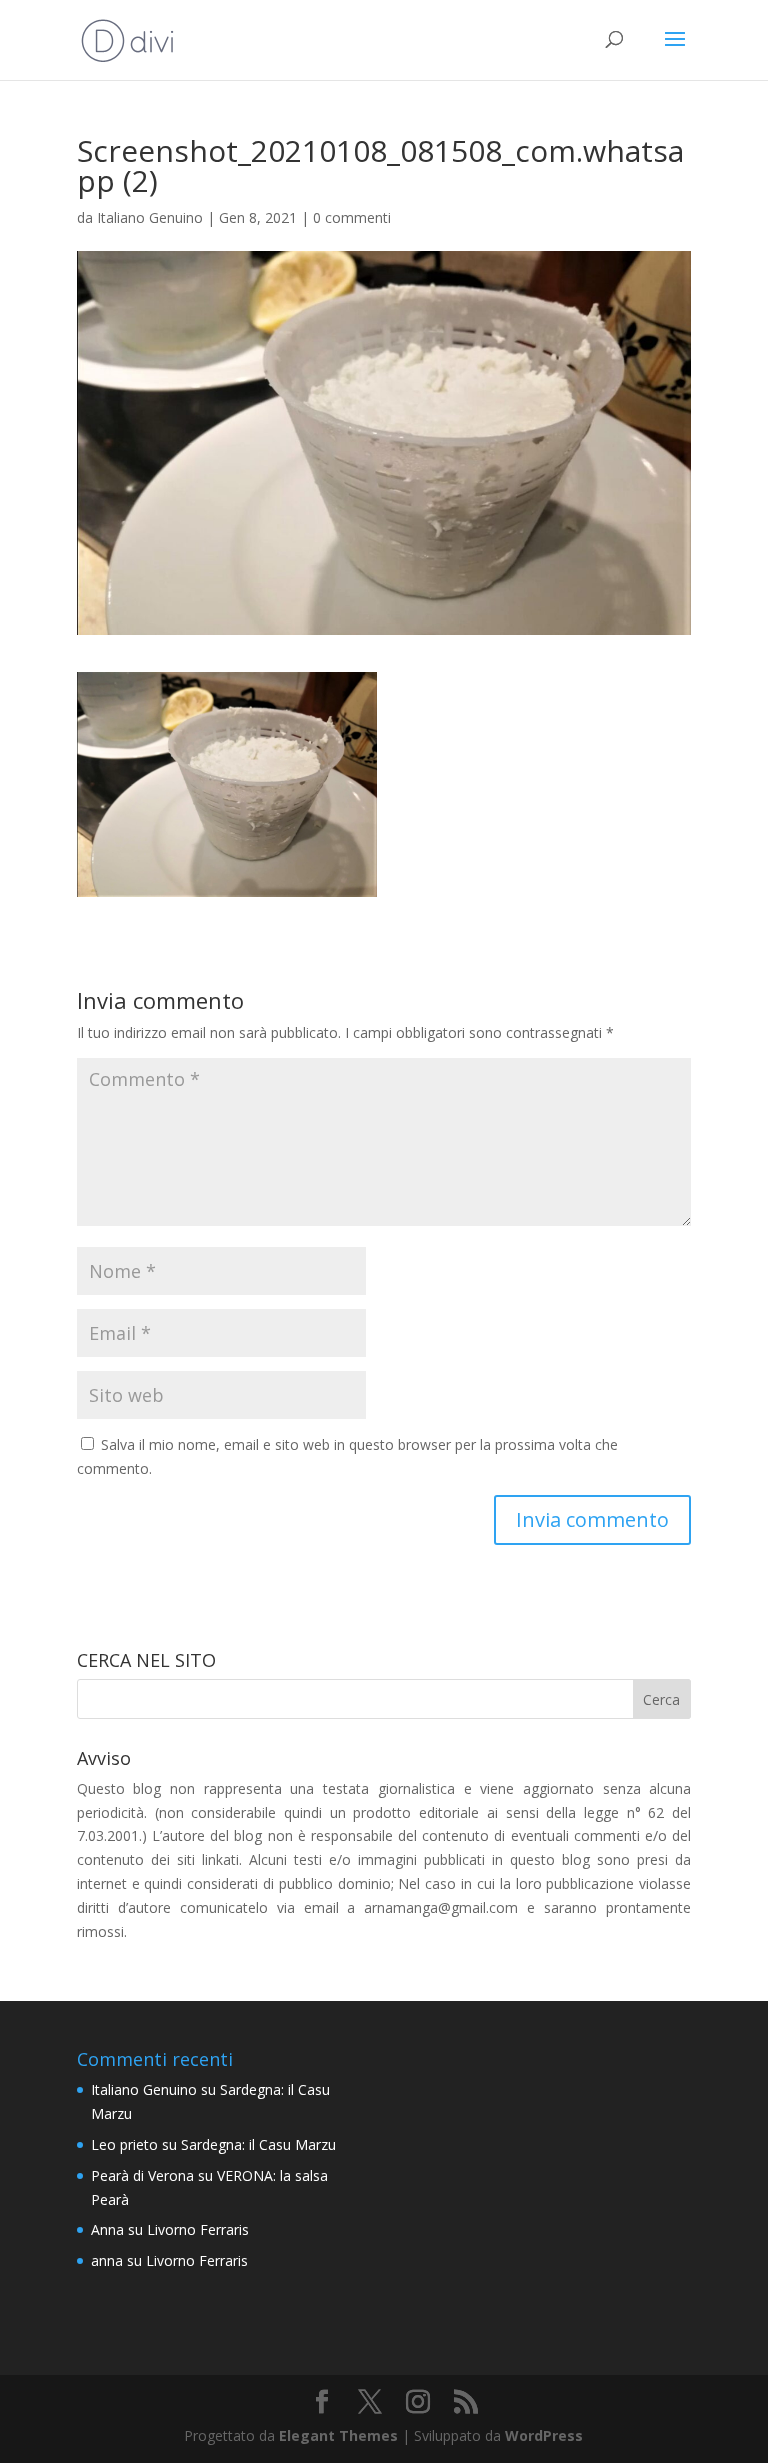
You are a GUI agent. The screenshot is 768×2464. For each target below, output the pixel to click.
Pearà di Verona (142, 2175)
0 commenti (352, 217)
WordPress (544, 2435)
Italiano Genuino (150, 217)
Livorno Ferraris (198, 2229)
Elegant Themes (338, 2435)
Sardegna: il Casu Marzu (258, 2144)
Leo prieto (124, 2144)
